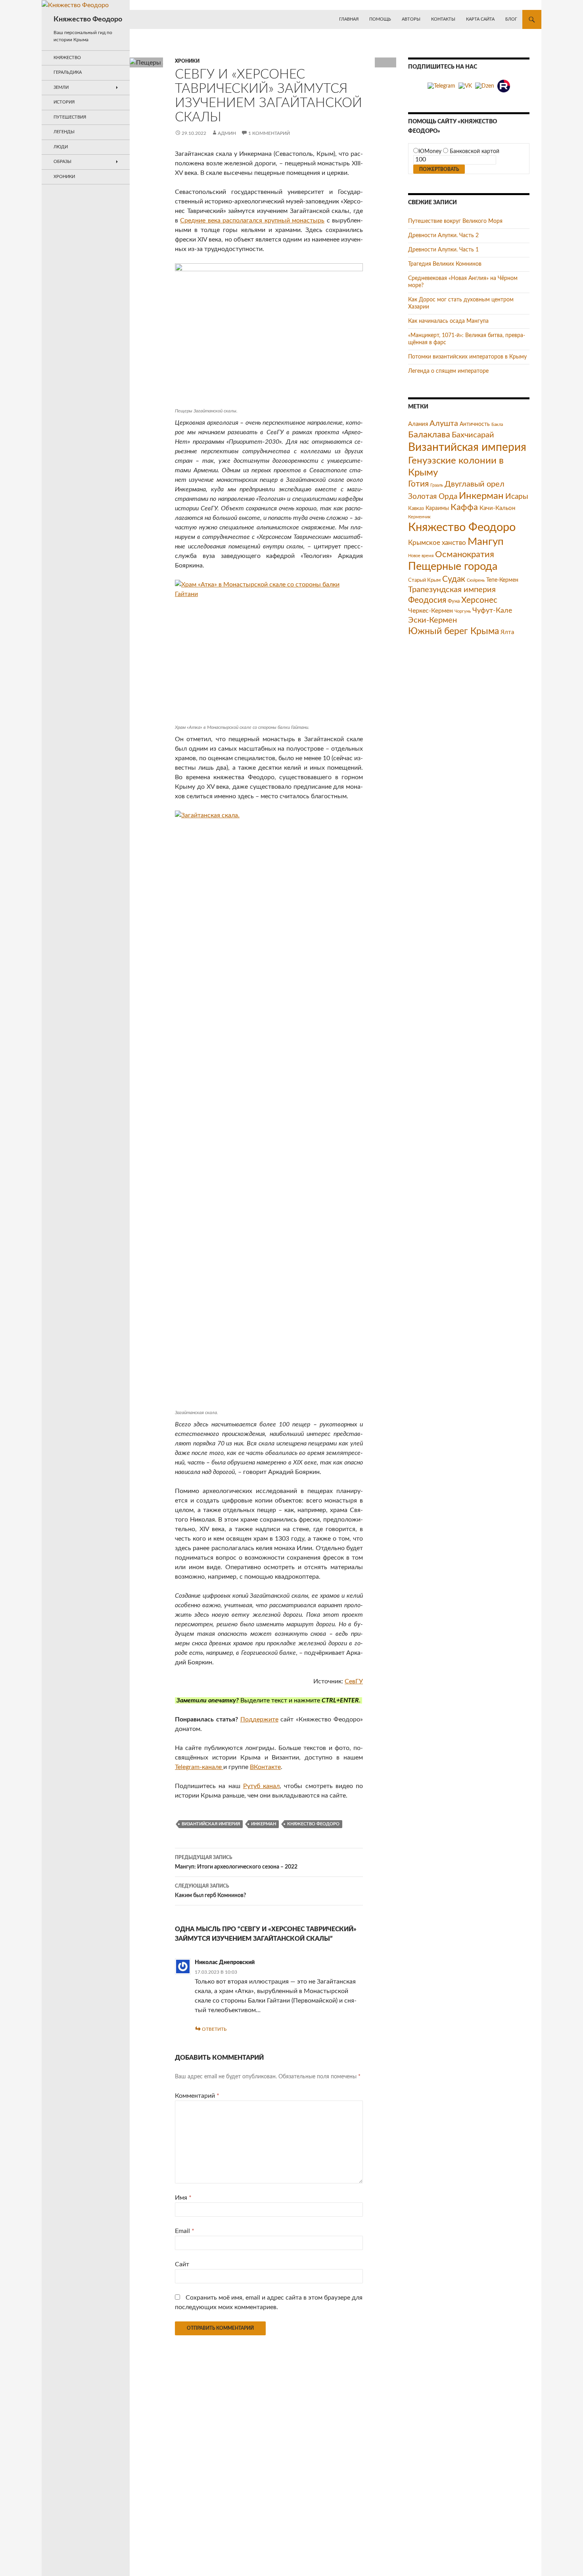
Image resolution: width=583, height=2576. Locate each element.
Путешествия (70, 117)
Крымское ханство (437, 543)
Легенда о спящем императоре (448, 371)
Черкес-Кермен (431, 611)
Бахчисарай (473, 435)
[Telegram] (441, 86)
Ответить (214, 2029)
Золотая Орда (433, 497)
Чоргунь (463, 611)
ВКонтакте (265, 1767)
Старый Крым (424, 580)
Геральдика (68, 72)
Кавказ (416, 508)
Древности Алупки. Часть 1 (443, 250)
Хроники (187, 61)
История (64, 102)
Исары (517, 497)
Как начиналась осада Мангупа (448, 321)
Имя (183, 2198)
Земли (61, 87)
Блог (511, 19)
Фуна (454, 601)
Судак (454, 579)
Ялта (507, 632)
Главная (349, 19)
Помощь (380, 19)
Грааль (437, 485)
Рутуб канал (261, 1786)
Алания (418, 424)
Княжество (67, 58)
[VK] (465, 86)
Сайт (182, 2264)
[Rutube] (504, 86)
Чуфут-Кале (492, 610)
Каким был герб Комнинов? (210, 1891)
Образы (62, 162)
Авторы (411, 19)
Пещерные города (453, 566)
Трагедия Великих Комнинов (445, 264)
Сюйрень (476, 580)
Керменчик (419, 517)
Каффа (464, 507)
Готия (418, 484)
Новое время (421, 556)
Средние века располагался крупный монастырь (252, 220)
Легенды (64, 132)
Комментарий (197, 2096)
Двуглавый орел (475, 484)
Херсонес (479, 600)
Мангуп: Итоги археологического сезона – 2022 (236, 1862)
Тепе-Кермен (502, 580)
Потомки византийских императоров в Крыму (467, 357)
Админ (227, 133)
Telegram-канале (199, 1767)
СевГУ (354, 1681)
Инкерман (264, 1824)
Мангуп (486, 542)
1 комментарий (269, 133)
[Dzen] (485, 86)
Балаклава (429, 435)
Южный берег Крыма (454, 631)
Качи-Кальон (497, 508)
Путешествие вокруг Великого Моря (455, 221)
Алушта (444, 424)
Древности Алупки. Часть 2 (443, 236)
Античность (475, 424)
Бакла (497, 425)
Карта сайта (480, 19)
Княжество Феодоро (88, 19)
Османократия (465, 554)
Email (185, 2231)
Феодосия (427, 600)
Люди (61, 147)
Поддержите (259, 1719)
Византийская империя (211, 1824)
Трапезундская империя (452, 590)
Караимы (437, 508)
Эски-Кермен (432, 620)
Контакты (443, 19)
